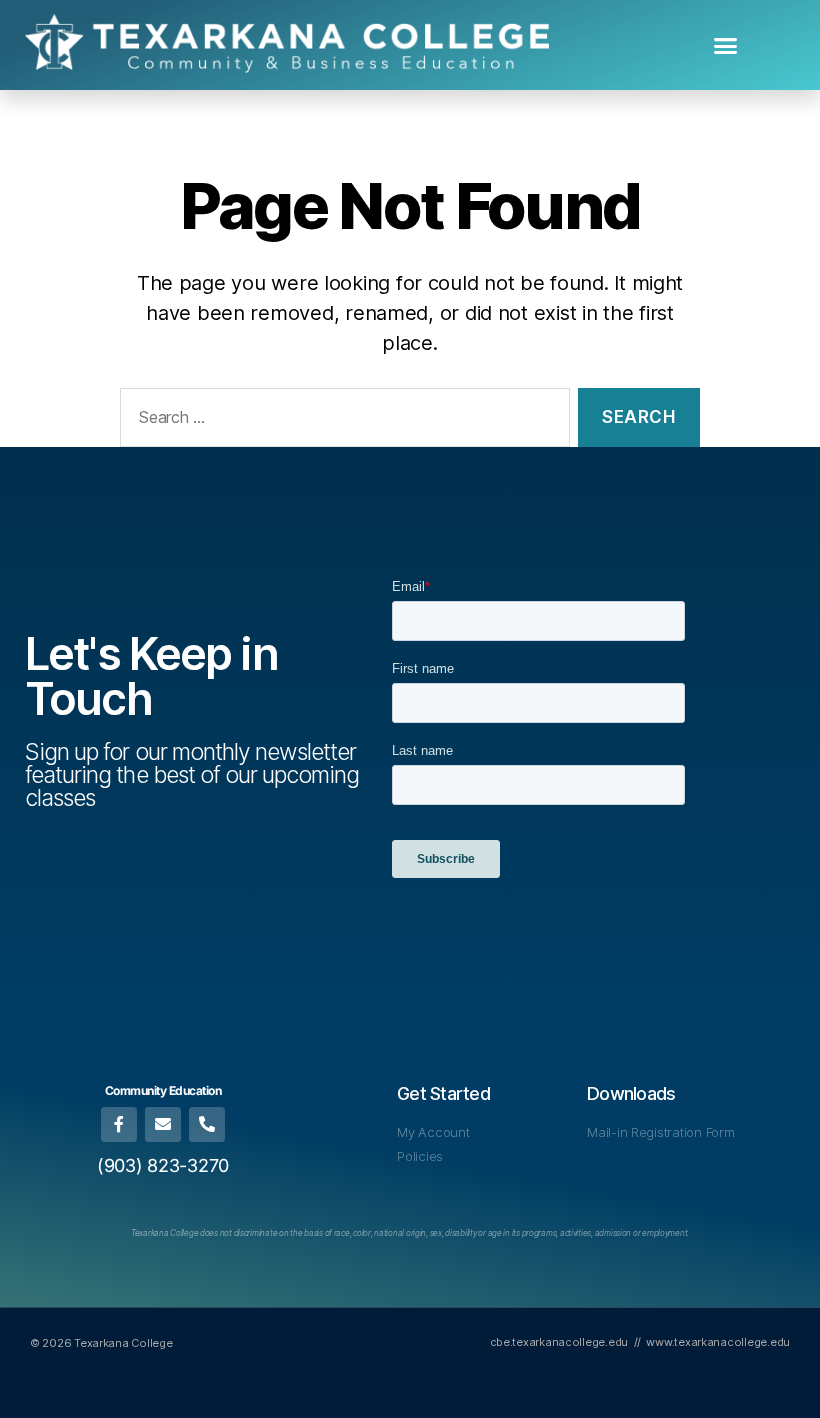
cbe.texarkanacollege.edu (559, 1342)
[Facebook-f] (118, 1124)
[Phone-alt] (206, 1124)
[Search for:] (341, 421)
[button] (725, 45)
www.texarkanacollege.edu (718, 1342)
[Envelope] (162, 1124)
